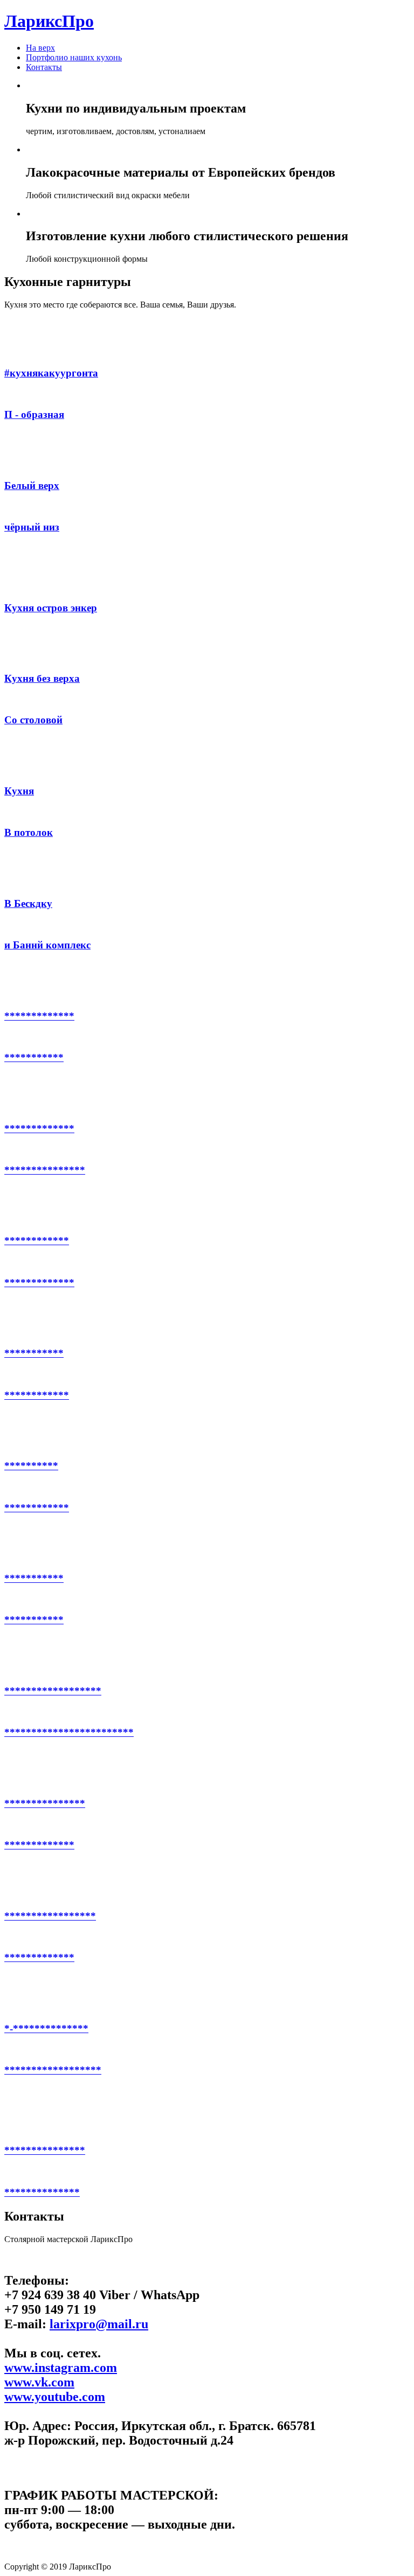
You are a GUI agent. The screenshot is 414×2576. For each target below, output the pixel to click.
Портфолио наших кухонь (74, 57)
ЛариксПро (49, 21)
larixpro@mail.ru (99, 2324)
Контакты (44, 67)
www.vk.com (39, 2382)
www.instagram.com (61, 2368)
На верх (40, 48)
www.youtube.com (55, 2397)
